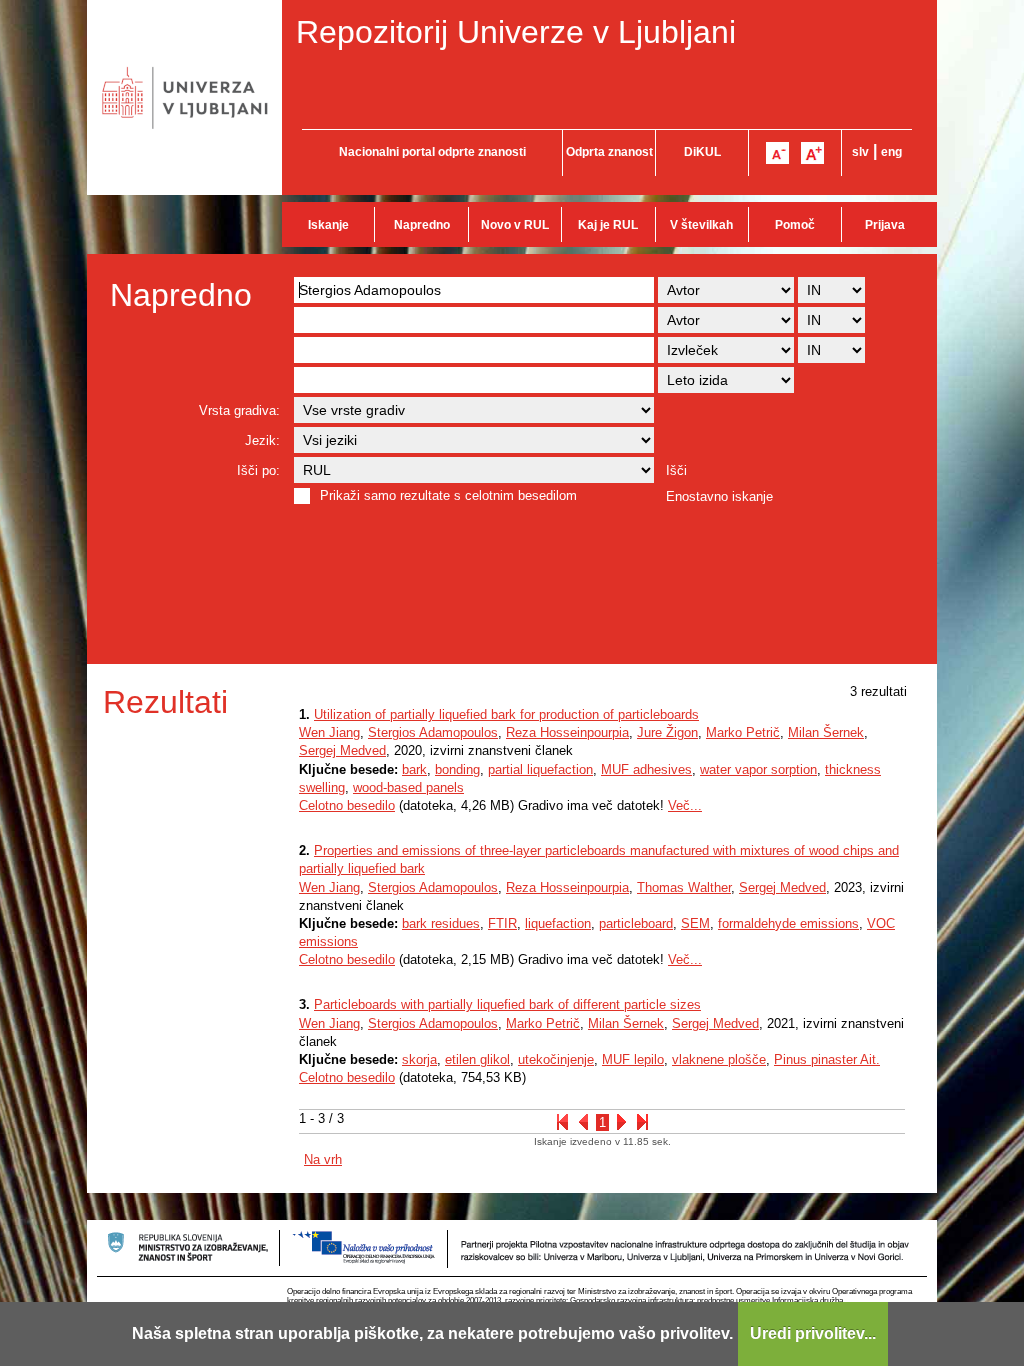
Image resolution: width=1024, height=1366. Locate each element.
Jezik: (262, 440)
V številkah (701, 225)
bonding (457, 769)
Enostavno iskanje (719, 496)
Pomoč (795, 225)
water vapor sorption (758, 769)
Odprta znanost (609, 152)
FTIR (502, 923)
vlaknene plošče (719, 1059)
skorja (419, 1059)
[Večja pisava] (812, 153)
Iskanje (328, 225)
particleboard (636, 923)
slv (860, 152)
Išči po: (258, 470)
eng (891, 152)
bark (414, 769)
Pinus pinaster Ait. (827, 1059)
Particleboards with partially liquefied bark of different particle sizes (507, 1004)
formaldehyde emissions (788, 923)
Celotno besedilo (347, 805)
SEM (695, 923)
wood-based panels (408, 787)
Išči (676, 470)
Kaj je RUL (608, 225)
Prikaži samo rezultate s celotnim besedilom (448, 495)
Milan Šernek (826, 732)
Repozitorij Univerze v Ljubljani (516, 32)
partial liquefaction (540, 769)
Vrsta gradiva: (239, 410)
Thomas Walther (684, 887)
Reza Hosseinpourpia (567, 732)
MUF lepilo (633, 1059)
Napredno (422, 225)
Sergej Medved (342, 750)
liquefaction (558, 923)
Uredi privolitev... (813, 1333)
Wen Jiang (329, 732)
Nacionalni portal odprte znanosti (432, 152)
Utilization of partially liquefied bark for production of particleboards (506, 714)
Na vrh (323, 1159)
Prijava (885, 225)
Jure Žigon (667, 732)
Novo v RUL (515, 225)
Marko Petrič (743, 732)
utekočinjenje (556, 1059)
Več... (685, 805)
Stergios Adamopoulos (433, 732)
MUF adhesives (646, 769)
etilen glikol (477, 1059)
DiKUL (702, 152)
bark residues (441, 923)
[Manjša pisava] (777, 153)
